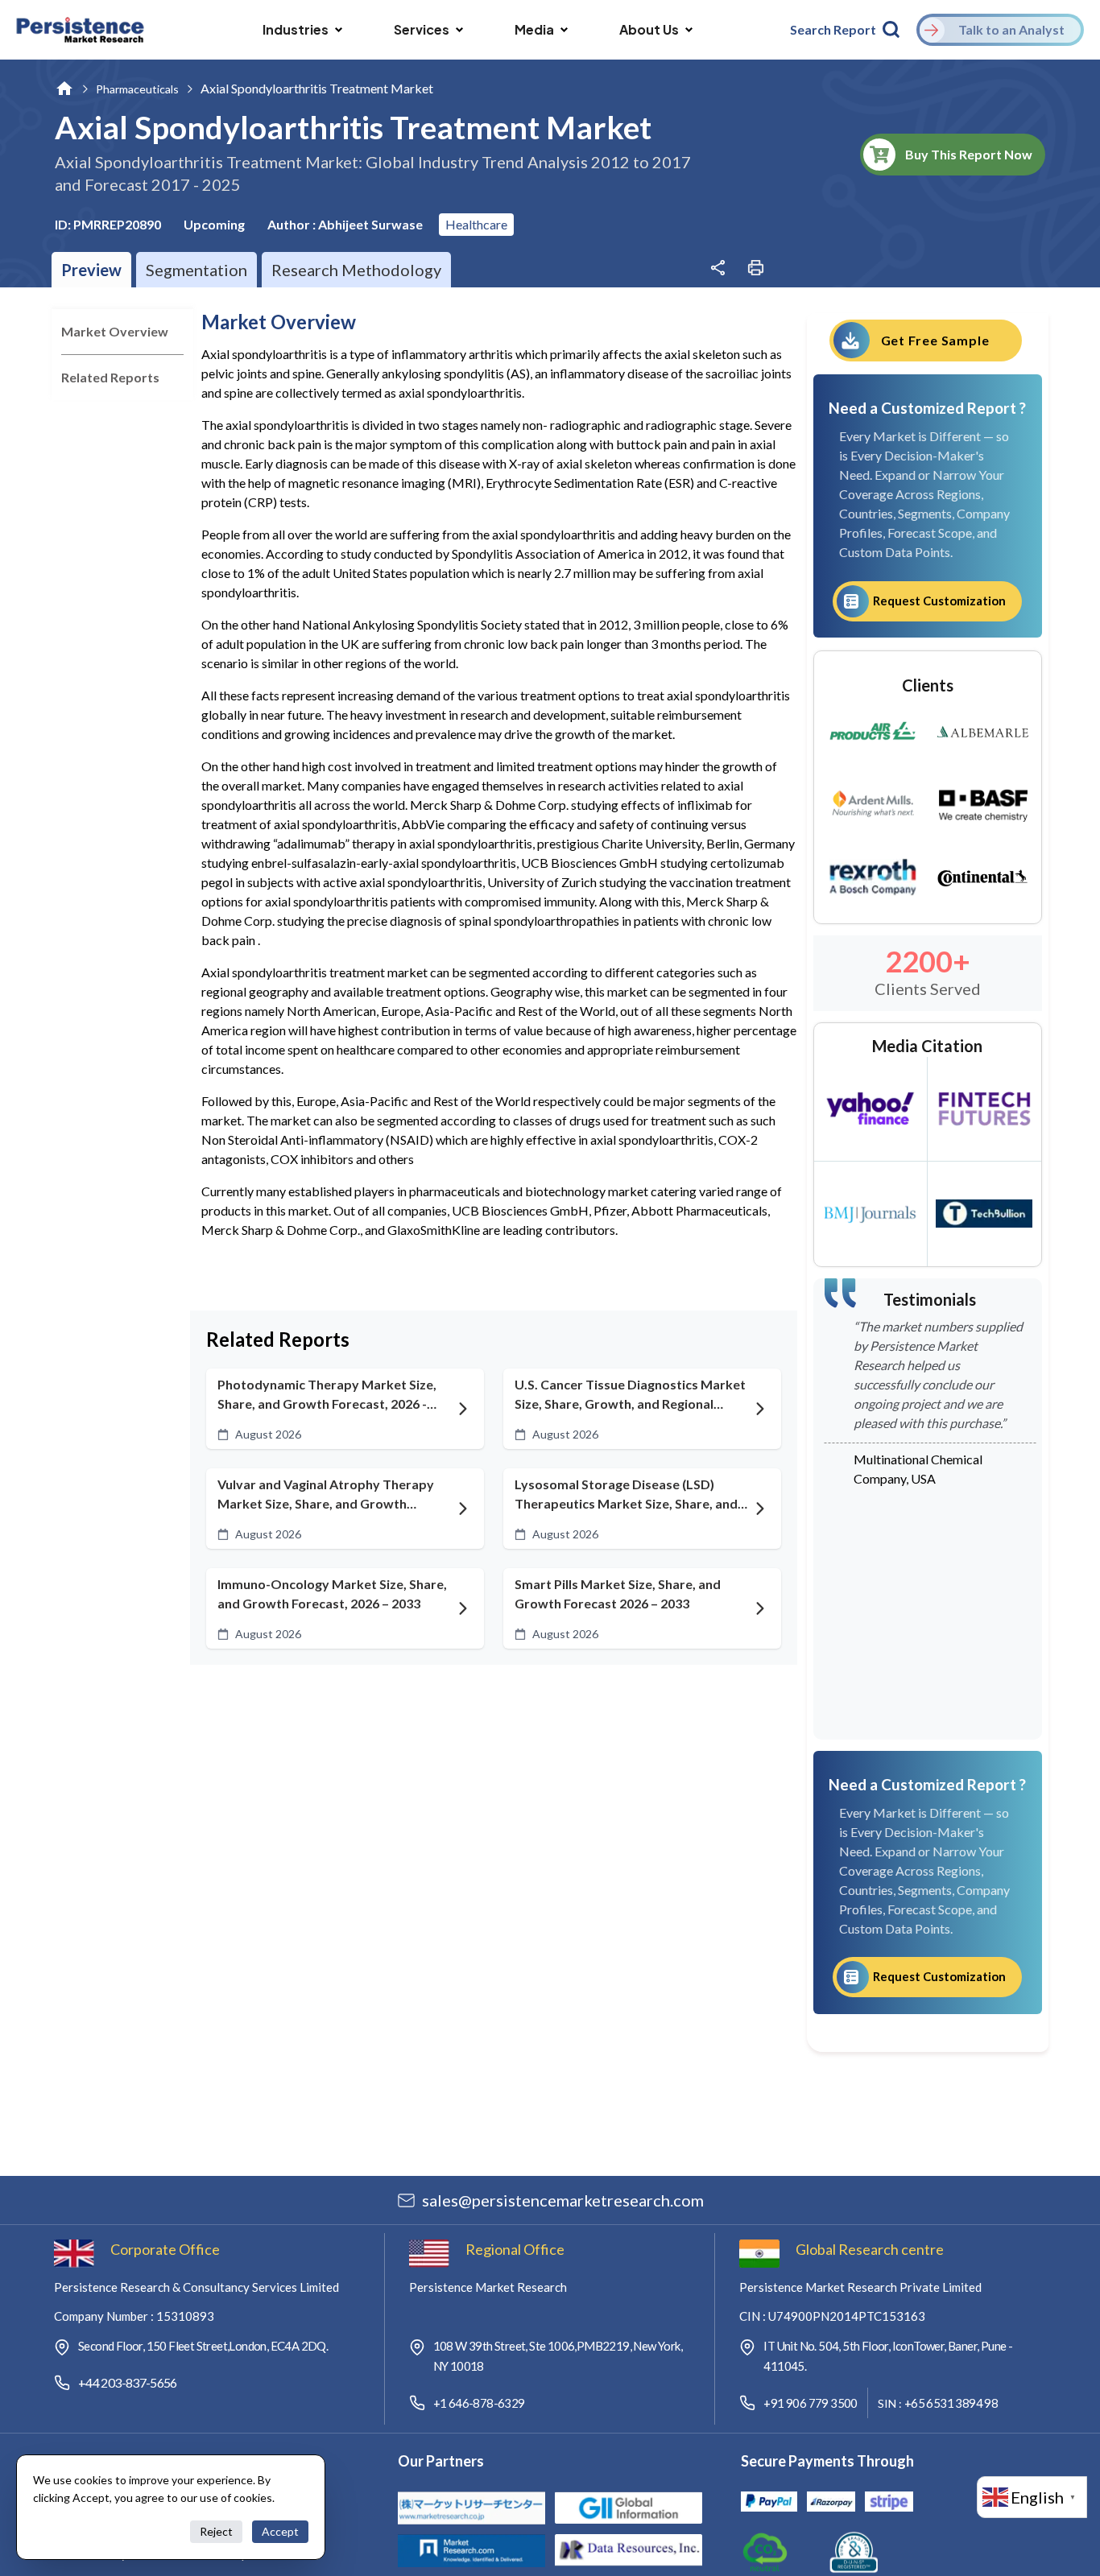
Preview (91, 270)
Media (534, 29)
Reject (216, 2531)
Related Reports (110, 377)
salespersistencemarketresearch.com (563, 2200)
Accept (280, 2531)
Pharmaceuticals (137, 89)
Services (422, 29)
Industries (296, 29)
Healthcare (476, 224)
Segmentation (196, 270)
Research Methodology (356, 270)
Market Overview (115, 331)
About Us (649, 29)
